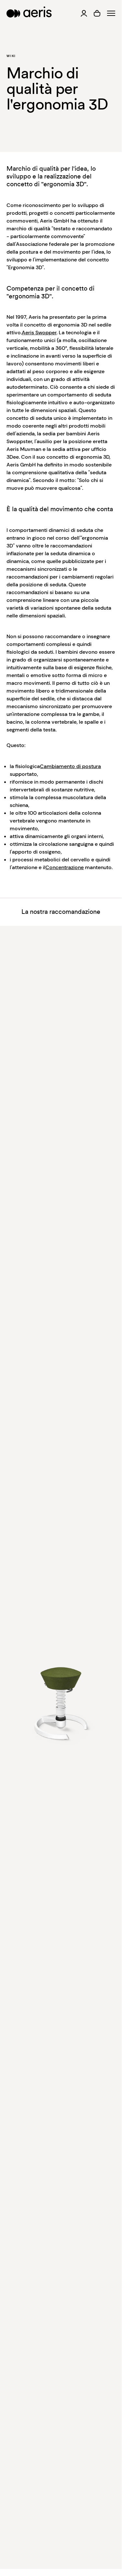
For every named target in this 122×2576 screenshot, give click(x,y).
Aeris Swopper (39, 333)
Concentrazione (65, 867)
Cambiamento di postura (70, 766)
